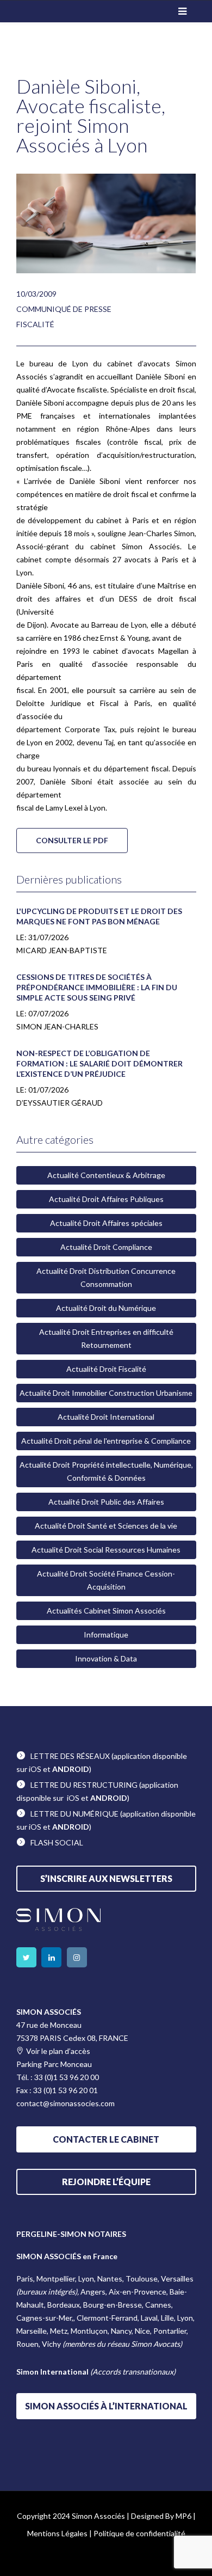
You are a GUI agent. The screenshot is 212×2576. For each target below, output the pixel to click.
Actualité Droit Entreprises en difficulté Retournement (106, 1338)
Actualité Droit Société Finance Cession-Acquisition (106, 1580)
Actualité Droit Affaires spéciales (106, 1223)
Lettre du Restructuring (84, 1785)
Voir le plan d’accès (58, 2051)
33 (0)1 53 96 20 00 (67, 2077)
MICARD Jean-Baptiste (62, 950)
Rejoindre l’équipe (106, 2182)
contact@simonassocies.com (66, 2103)
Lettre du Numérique (74, 1814)
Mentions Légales (57, 2533)
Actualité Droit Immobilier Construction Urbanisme (106, 1393)
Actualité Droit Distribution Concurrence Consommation (106, 1277)
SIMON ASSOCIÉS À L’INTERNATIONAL (106, 2406)
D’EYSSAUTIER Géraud (60, 1103)
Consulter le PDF (72, 840)
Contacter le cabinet (106, 2139)
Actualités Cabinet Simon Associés (106, 1611)
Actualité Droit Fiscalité (106, 1369)
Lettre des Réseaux (70, 1756)
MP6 (183, 2516)
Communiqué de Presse (64, 309)
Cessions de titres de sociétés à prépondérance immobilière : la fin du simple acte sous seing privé (97, 987)
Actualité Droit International (106, 1417)
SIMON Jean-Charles (57, 1026)
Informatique (106, 1634)
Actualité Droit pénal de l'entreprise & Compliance (106, 1441)
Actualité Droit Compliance (106, 1247)
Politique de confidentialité (139, 2533)
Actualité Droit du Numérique (106, 1308)
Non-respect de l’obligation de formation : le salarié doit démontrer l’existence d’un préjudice (99, 1063)
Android (71, 1769)
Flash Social (57, 1842)
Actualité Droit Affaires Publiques (106, 1199)
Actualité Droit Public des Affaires (106, 1502)
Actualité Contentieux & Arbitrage (106, 1175)
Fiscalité (35, 324)
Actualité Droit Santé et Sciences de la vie (106, 1526)
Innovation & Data (106, 1658)
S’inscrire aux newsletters (106, 1878)
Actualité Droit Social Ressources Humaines (106, 1550)
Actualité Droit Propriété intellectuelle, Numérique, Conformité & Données (106, 1471)
